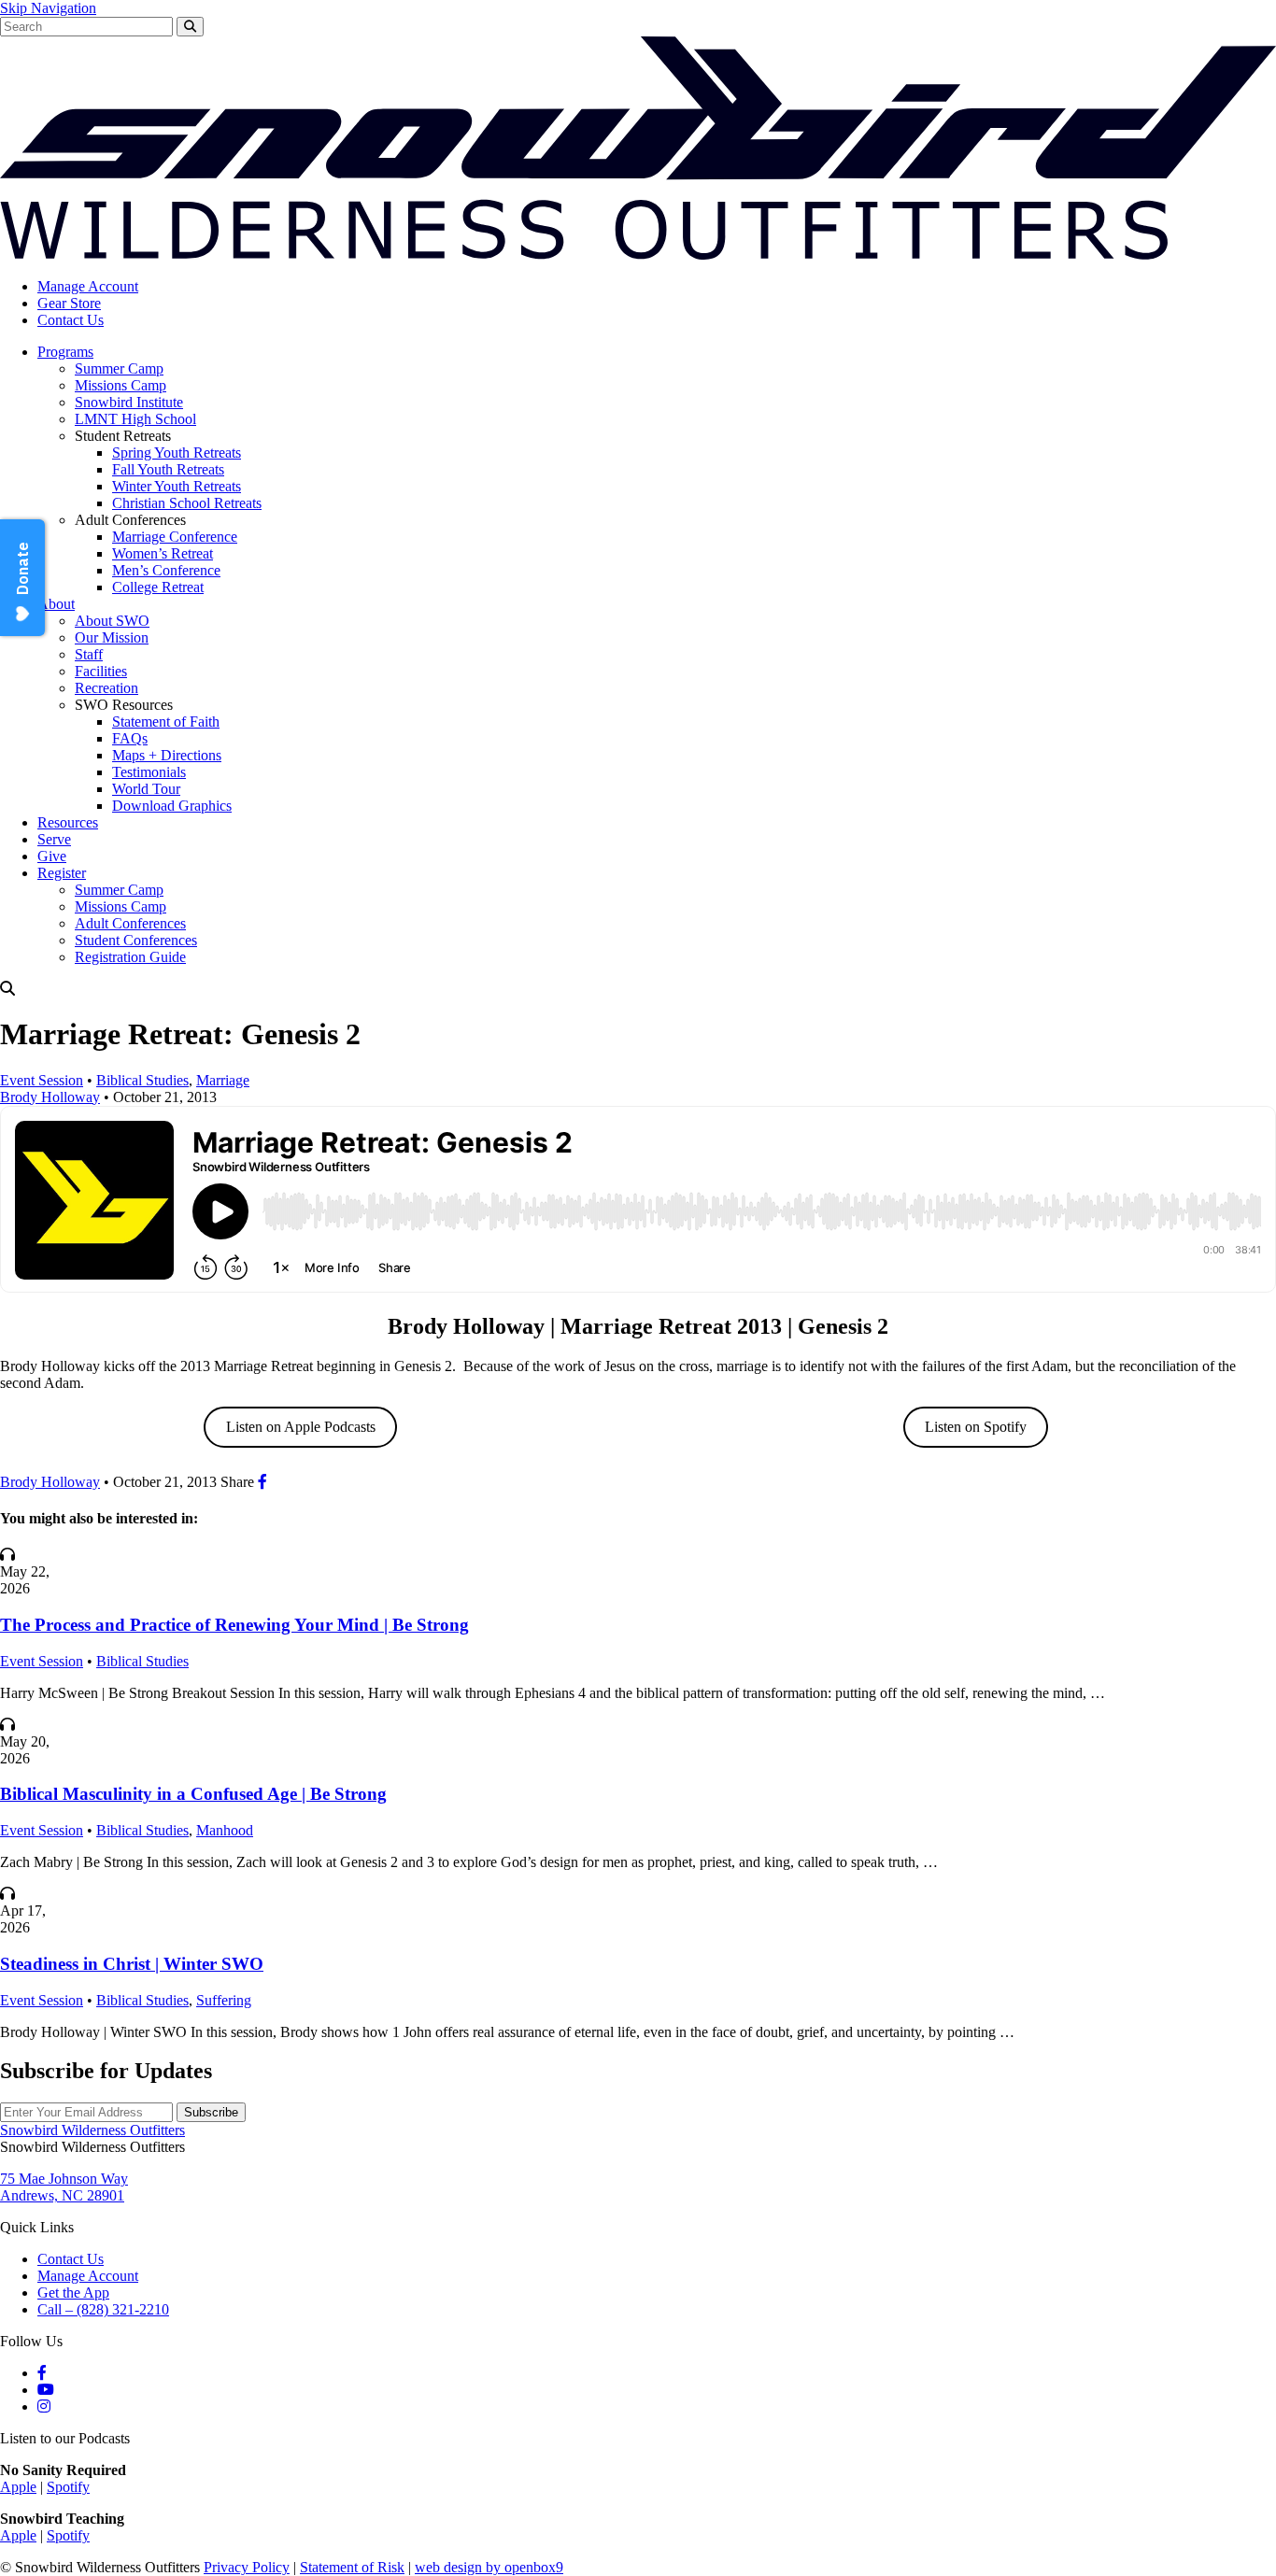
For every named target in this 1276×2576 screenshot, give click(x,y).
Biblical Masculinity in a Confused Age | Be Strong (193, 1794)
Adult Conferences (130, 923)
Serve (54, 839)
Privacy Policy (247, 2567)
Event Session (42, 1080)
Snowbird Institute (129, 402)
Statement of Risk (352, 2567)
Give (52, 856)
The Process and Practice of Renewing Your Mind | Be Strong (234, 1625)
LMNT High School (135, 419)
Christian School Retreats (187, 503)
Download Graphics (172, 806)
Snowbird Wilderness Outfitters (92, 2130)
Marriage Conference (175, 537)
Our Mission (112, 637)
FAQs (130, 738)
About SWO (112, 621)
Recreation (106, 688)
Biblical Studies (142, 1080)
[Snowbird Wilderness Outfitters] (638, 255)
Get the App (73, 2293)
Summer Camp (119, 368)
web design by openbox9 (489, 2567)
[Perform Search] (190, 27)
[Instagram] (44, 2406)
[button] (638, 989)
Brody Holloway (50, 1097)
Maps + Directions (167, 755)
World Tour (146, 789)
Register (62, 873)
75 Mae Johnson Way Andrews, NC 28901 (64, 2187)
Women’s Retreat (163, 553)
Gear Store (69, 303)
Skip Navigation (48, 8)
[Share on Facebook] (262, 1482)
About (56, 604)
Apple (18, 2487)
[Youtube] (46, 2390)
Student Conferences (136, 940)
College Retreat (158, 587)
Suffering (224, 2000)
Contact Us (71, 320)
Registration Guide (130, 957)
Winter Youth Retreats (177, 486)
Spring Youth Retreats (177, 453)
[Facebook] (42, 2373)
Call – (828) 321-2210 (103, 2309)
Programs (65, 352)
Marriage (223, 1080)
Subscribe (211, 2112)
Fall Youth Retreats (168, 469)
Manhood (225, 1830)
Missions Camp (121, 385)
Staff (89, 654)
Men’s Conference (166, 570)
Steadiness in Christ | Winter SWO (132, 1964)
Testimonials (149, 772)
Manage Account (88, 286)
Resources (68, 822)
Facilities (101, 671)
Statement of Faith (166, 722)
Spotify (68, 2487)
